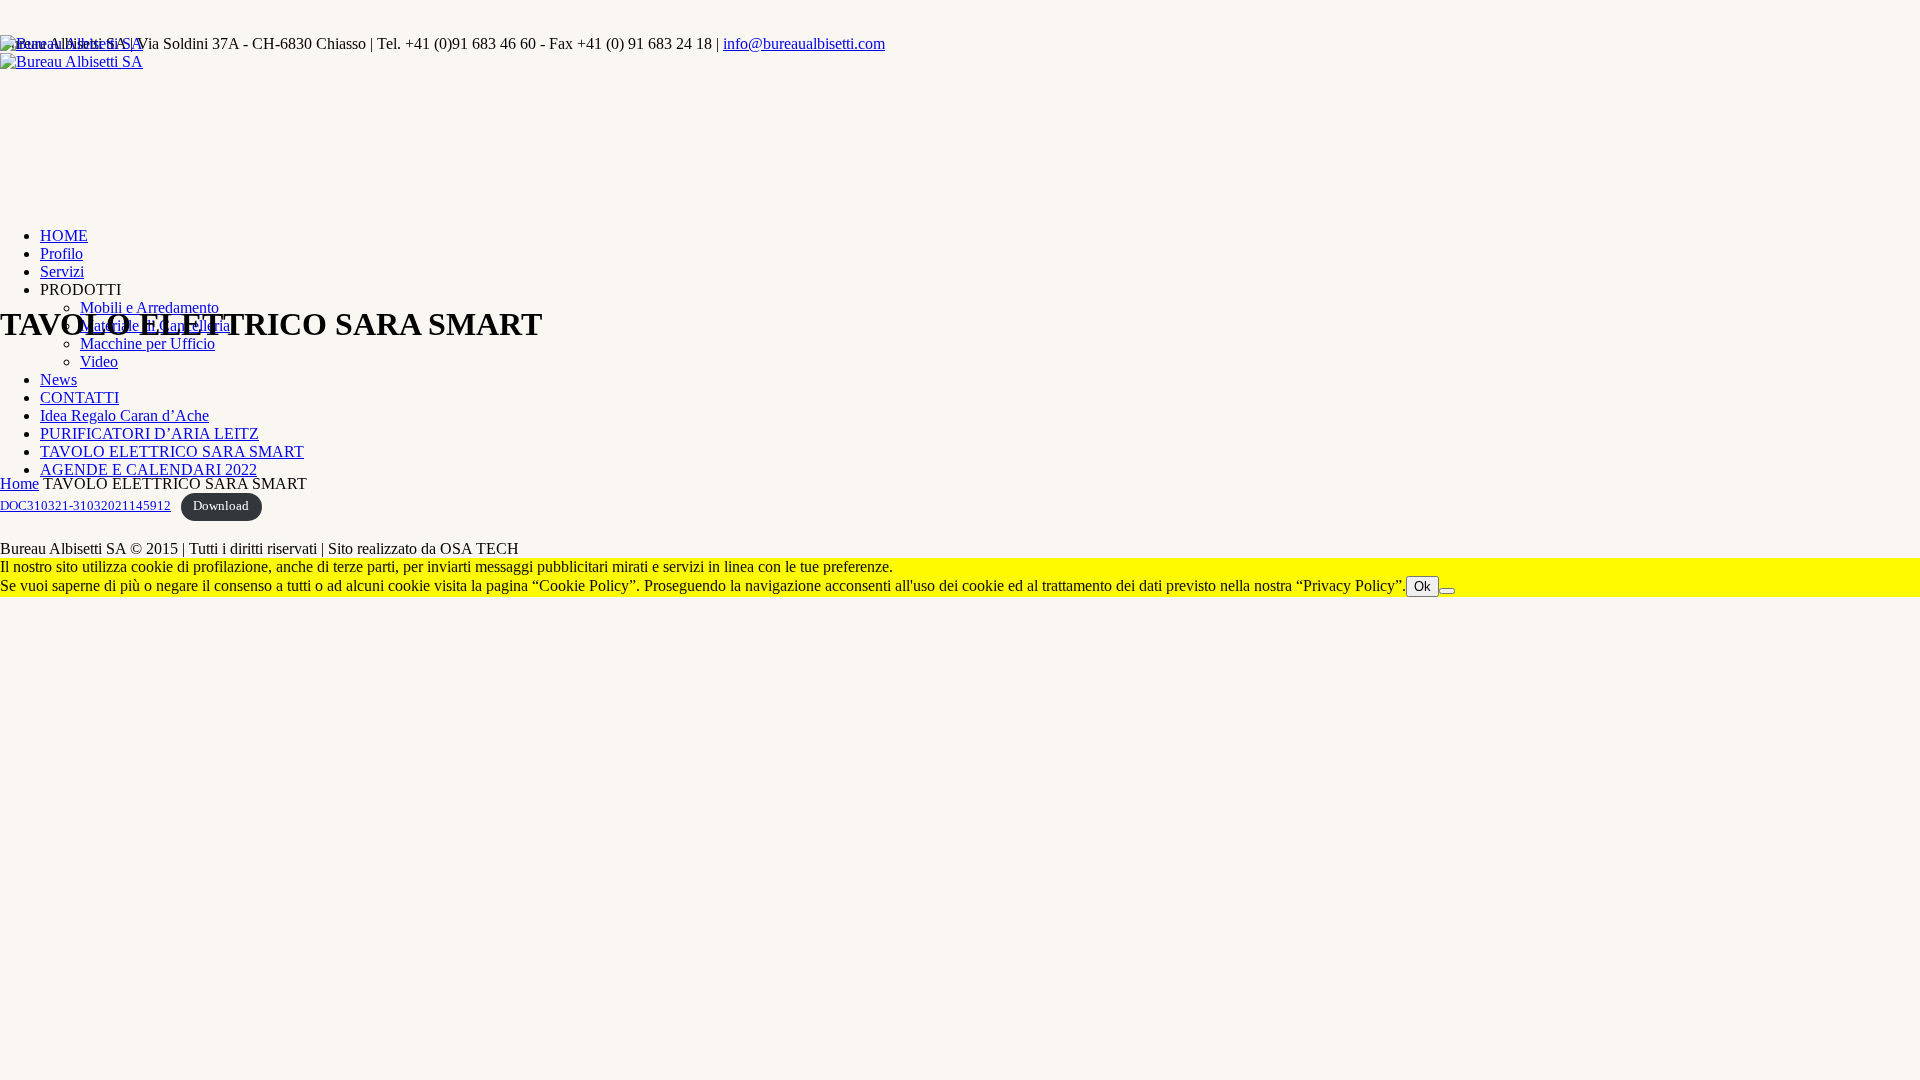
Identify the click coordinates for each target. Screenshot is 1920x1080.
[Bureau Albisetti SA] (71, 52)
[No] (1447, 591)
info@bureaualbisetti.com (804, 43)
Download (221, 506)
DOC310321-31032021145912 (85, 506)
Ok (1422, 586)
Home (19, 483)
